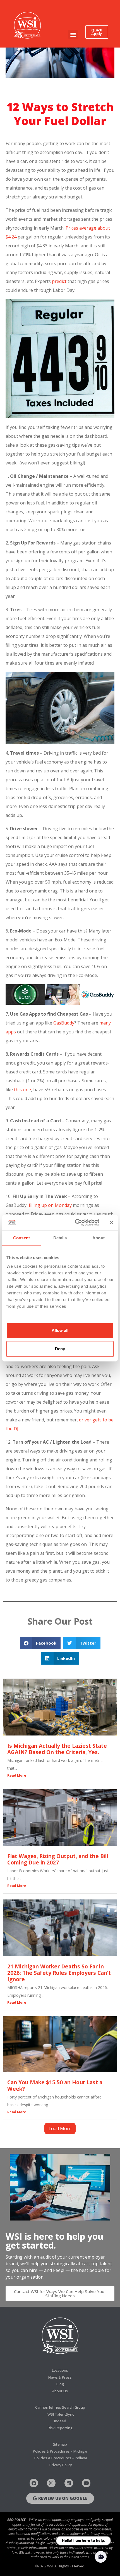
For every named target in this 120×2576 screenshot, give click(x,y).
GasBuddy (64, 1023)
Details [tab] (60, 1238)
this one (22, 1090)
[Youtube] (86, 2483)
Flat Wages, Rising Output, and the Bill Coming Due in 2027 (58, 1859)
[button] (73, 34)
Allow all (60, 1330)
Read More (17, 1775)
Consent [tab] (21, 1238)
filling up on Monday (50, 1205)
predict (59, 281)
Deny (60, 1349)
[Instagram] (51, 2483)
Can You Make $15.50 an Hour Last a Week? (55, 2085)
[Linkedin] (69, 2483)
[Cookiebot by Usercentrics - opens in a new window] (75, 1222)
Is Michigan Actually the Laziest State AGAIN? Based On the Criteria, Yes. (57, 1749)
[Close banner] (112, 1222)
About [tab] (99, 1238)
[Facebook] (34, 2483)
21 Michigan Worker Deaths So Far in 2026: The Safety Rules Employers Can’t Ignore (59, 1973)
